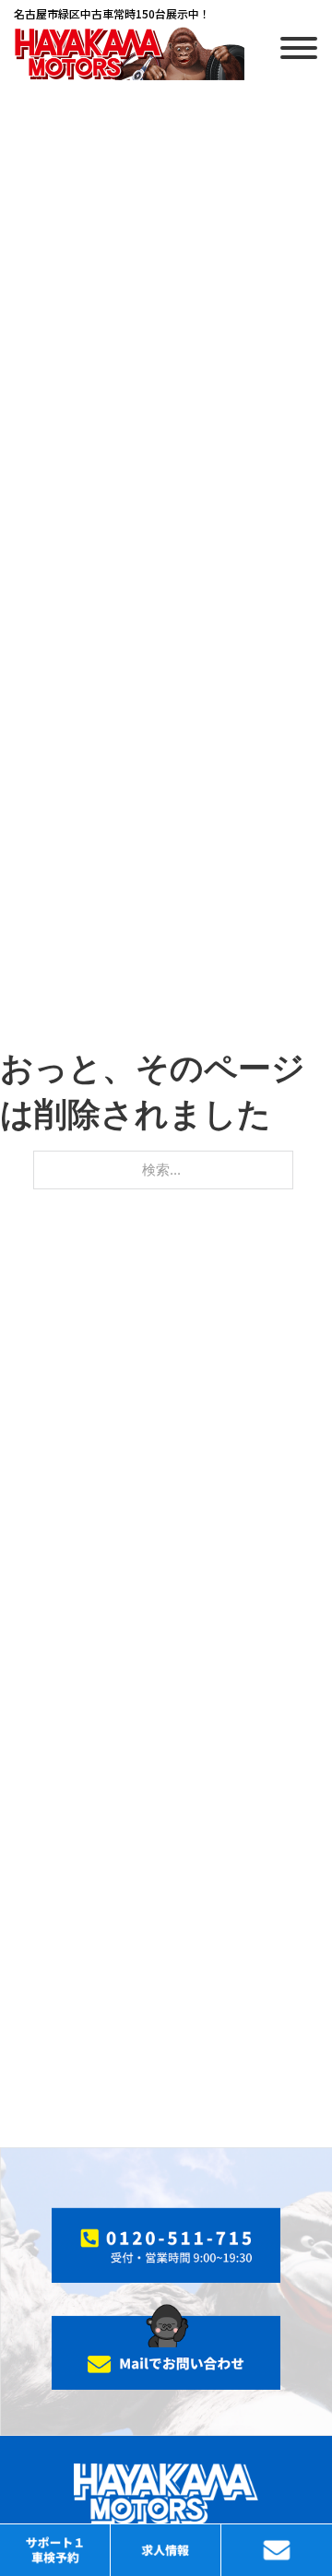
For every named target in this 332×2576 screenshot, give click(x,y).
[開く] (299, 48)
